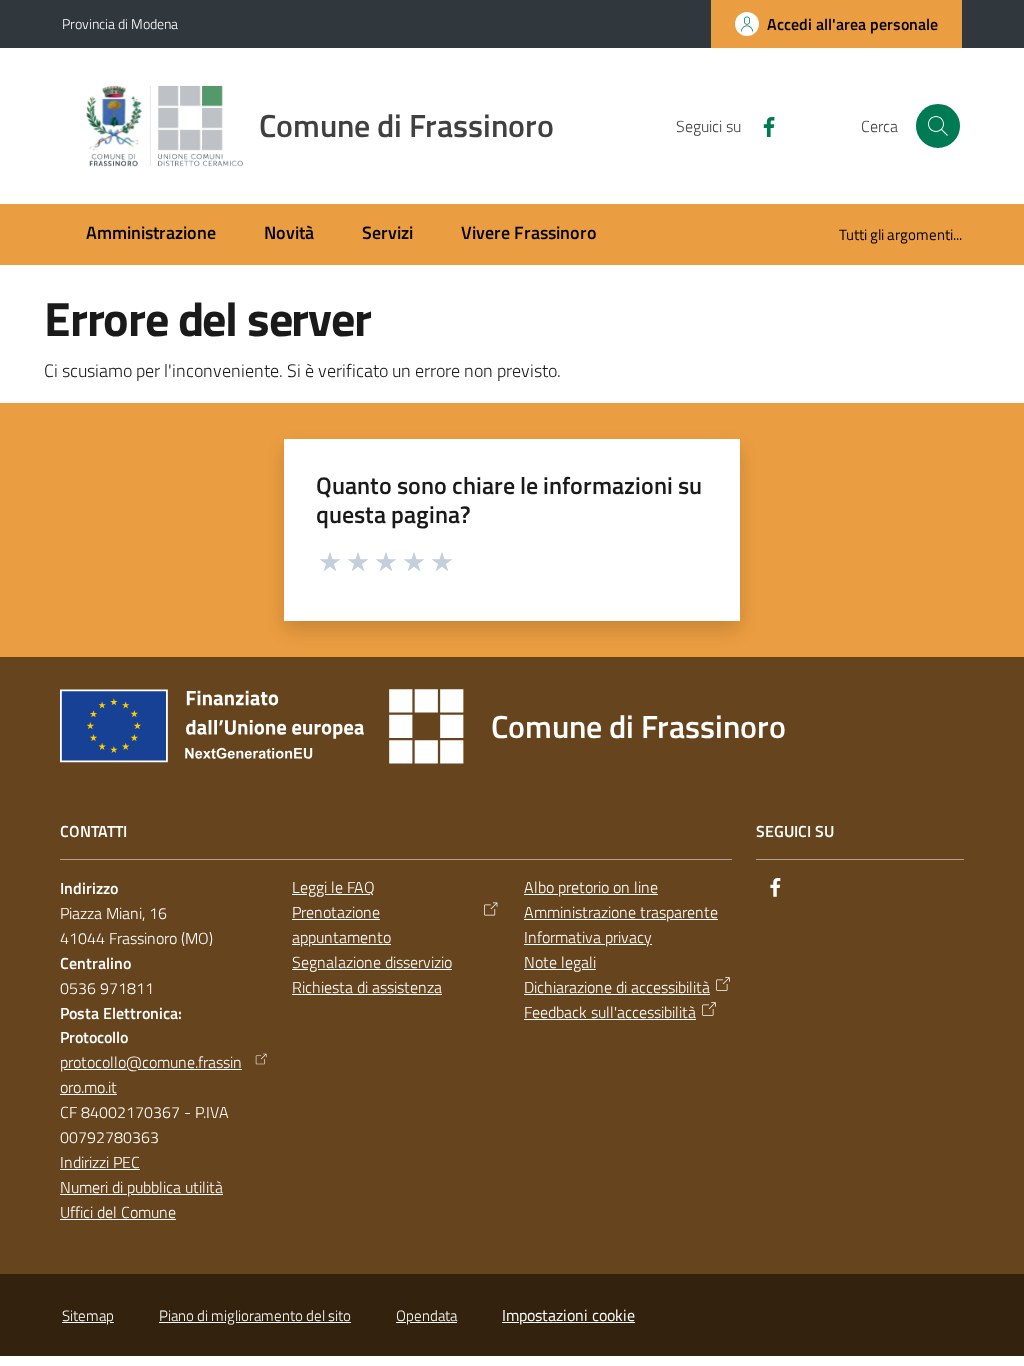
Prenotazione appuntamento (341, 924)
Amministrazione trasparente (621, 912)
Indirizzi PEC (100, 1162)
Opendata (426, 1315)
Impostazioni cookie (568, 1315)
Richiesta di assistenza (367, 987)
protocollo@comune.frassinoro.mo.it (151, 1074)
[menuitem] (151, 234)
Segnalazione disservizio (372, 962)
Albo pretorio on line (591, 887)
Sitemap (88, 1315)
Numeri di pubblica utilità (141, 1187)
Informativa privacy (588, 937)
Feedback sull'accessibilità (610, 1012)
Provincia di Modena (120, 23)
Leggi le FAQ (333, 887)
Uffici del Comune (118, 1212)
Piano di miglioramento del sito (255, 1315)
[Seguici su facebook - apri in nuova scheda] (761, 125)
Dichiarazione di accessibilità (617, 987)
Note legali (560, 962)
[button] (938, 126)
